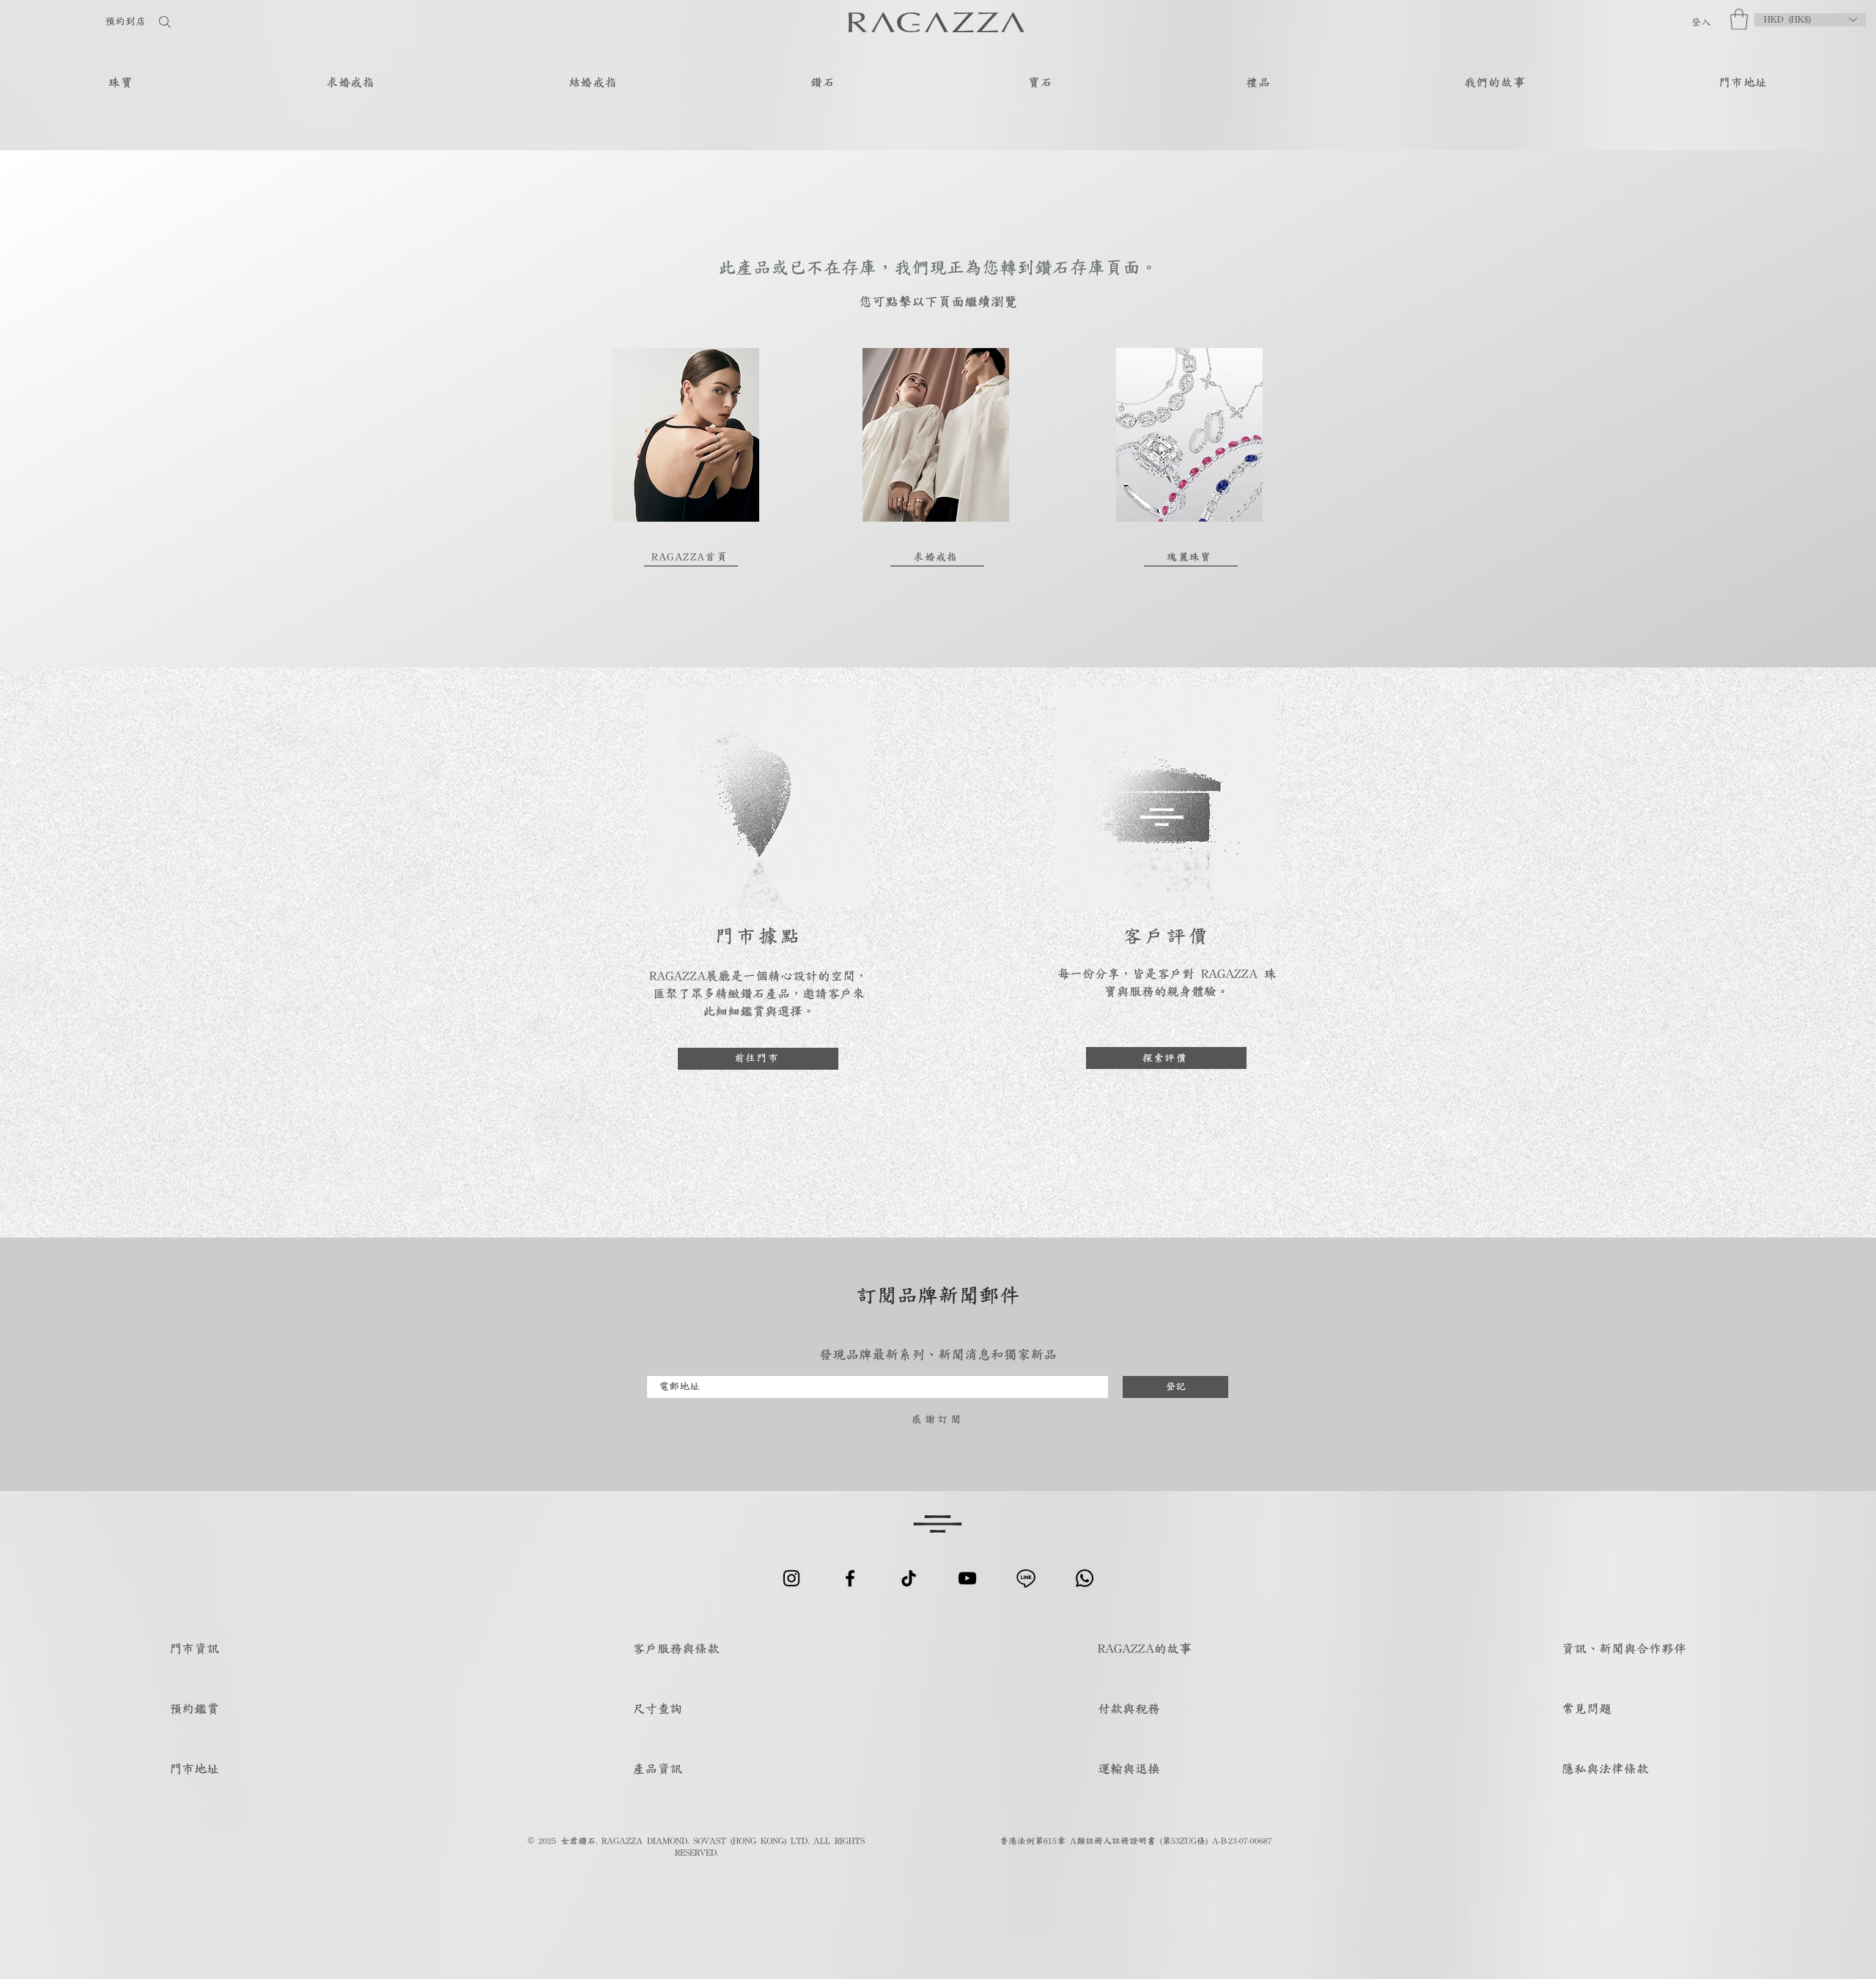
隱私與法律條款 (1605, 1768)
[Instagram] (791, 1578)
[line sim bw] (1026, 1578)
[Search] (212, 22)
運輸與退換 (1129, 1768)
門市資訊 (194, 1648)
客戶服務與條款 (676, 1648)
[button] (1739, 19)
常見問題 (1587, 1708)
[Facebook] (850, 1578)
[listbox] (1810, 20)
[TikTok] (909, 1578)
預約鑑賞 (194, 1708)
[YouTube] (967, 1578)
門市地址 (194, 1768)
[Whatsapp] (1085, 1578)
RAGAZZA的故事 (1145, 1648)
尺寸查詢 (657, 1708)
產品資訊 (657, 1768)
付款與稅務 (1129, 1708)
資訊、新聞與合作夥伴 (1624, 1648)
